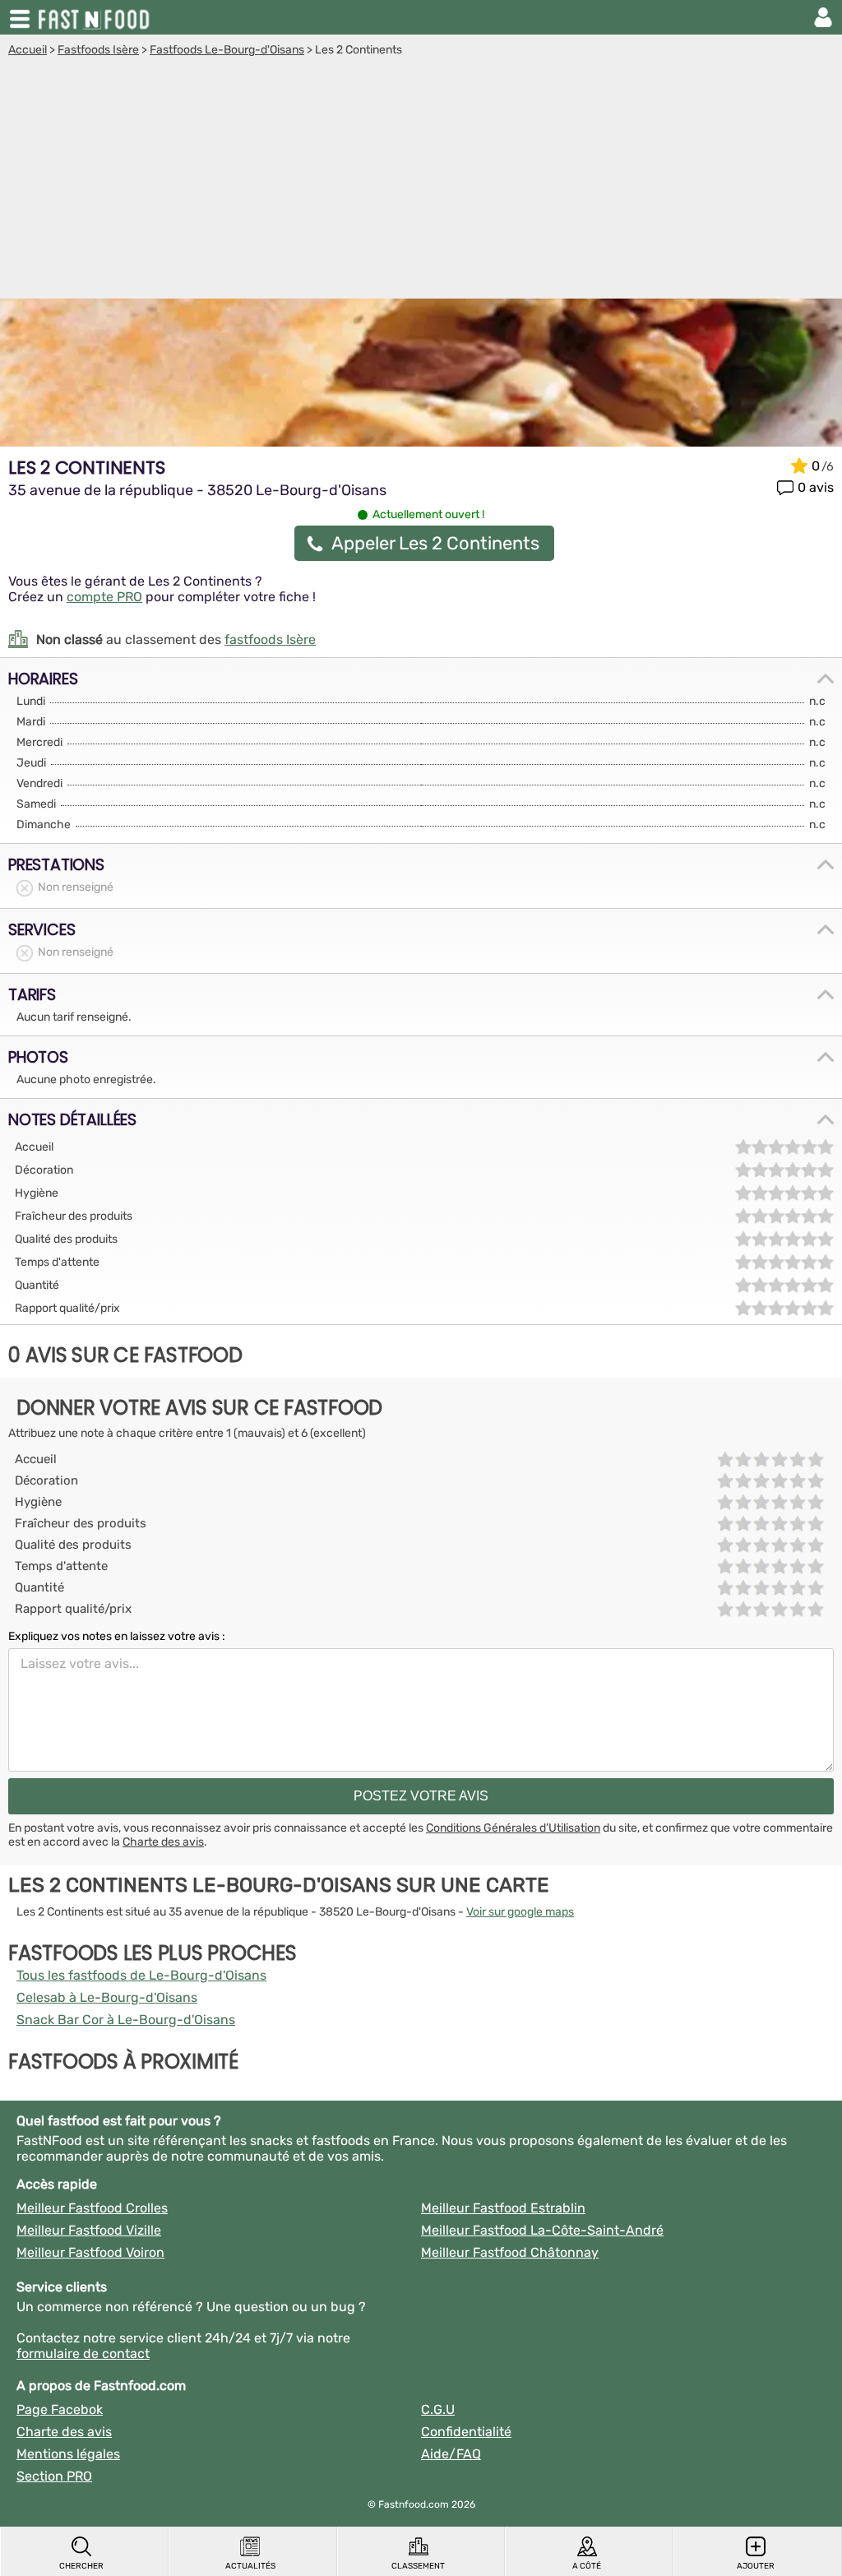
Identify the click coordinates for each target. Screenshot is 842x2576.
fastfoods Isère (270, 639)
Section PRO (54, 2476)
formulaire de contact (83, 2354)
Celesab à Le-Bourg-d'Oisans (107, 1997)
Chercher (81, 2566)
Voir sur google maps (520, 1912)
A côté (587, 2566)
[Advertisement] (421, 180)
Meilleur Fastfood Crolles (92, 2208)
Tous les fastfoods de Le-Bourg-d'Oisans (141, 1975)
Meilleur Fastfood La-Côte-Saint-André (542, 2230)
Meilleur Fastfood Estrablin (503, 2208)
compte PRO (104, 597)
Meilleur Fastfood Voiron (90, 2252)
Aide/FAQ (451, 2454)
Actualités (250, 2566)
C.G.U (438, 2409)
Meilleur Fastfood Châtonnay (510, 2252)
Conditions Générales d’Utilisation (513, 1828)
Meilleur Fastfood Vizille (89, 2230)
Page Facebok (60, 2409)
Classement (418, 2566)
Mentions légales (68, 2454)
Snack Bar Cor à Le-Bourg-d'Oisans (126, 2020)
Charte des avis (163, 1842)
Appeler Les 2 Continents (435, 543)
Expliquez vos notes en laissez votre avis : (117, 1636)
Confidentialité (466, 2432)
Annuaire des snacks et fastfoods (95, 17)
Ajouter (756, 2566)
